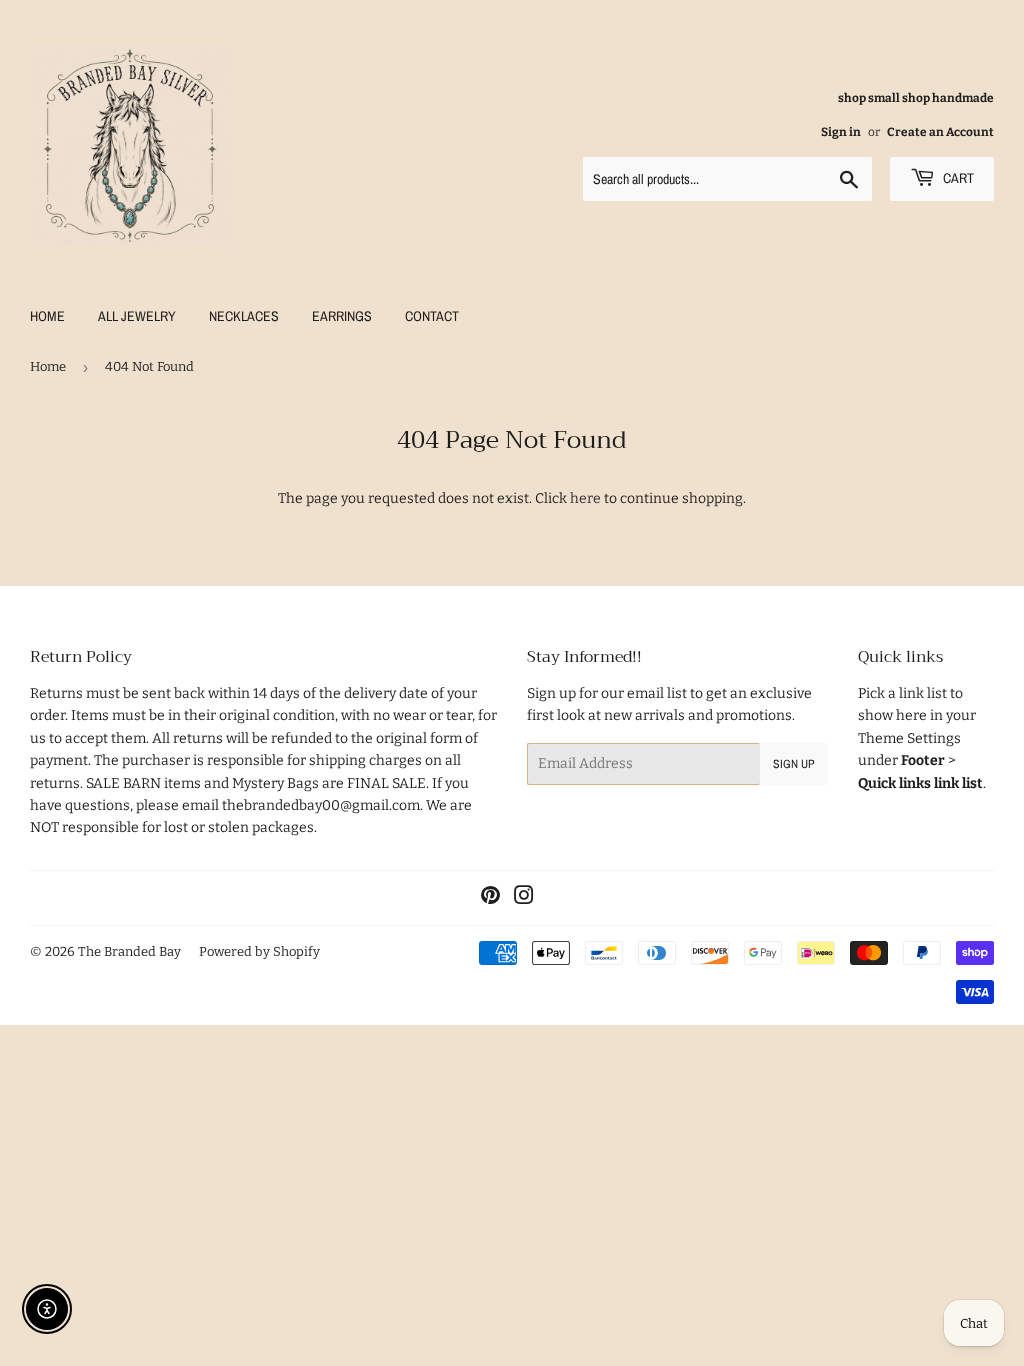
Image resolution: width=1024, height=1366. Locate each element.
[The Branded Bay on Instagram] (524, 898)
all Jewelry (137, 316)
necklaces (244, 316)
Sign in (841, 132)
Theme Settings (909, 738)
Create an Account (940, 132)
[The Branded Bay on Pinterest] (490, 898)
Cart (957, 178)
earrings (342, 316)
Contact (432, 316)
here (585, 498)
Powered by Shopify (259, 951)
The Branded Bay (129, 951)
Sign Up (794, 764)
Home (47, 316)
